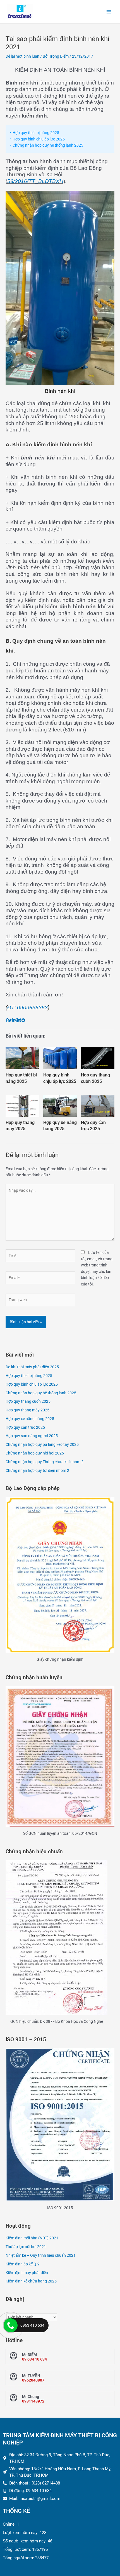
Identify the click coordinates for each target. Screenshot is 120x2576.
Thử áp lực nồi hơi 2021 (26, 2247)
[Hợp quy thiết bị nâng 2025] (22, 1058)
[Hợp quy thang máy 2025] (22, 1106)
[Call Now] (11, 2325)
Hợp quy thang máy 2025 (20, 1126)
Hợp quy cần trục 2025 (93, 1126)
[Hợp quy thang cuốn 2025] (98, 1058)
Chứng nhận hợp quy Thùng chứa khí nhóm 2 (45, 1462)
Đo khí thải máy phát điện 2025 (32, 1367)
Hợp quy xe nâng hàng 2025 (60, 1126)
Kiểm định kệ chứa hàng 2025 (31, 2281)
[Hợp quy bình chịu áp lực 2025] (60, 1058)
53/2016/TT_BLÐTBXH (35, 181)
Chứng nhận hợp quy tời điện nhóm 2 (37, 1470)
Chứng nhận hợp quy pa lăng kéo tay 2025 (42, 1444)
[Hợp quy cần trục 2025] (98, 1106)
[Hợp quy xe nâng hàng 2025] (60, 1106)
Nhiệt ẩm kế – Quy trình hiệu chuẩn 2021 (41, 2255)
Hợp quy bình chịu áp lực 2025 (39, 139)
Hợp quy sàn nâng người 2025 (32, 1436)
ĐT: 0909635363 (27, 1007)
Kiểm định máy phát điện (27, 2273)
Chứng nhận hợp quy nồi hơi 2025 (35, 1453)
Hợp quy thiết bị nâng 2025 (36, 133)
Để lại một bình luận (22, 56)
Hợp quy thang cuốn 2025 (95, 1078)
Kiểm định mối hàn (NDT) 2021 (32, 2238)
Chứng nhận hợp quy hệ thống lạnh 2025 (48, 145)
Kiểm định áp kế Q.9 (23, 2264)
